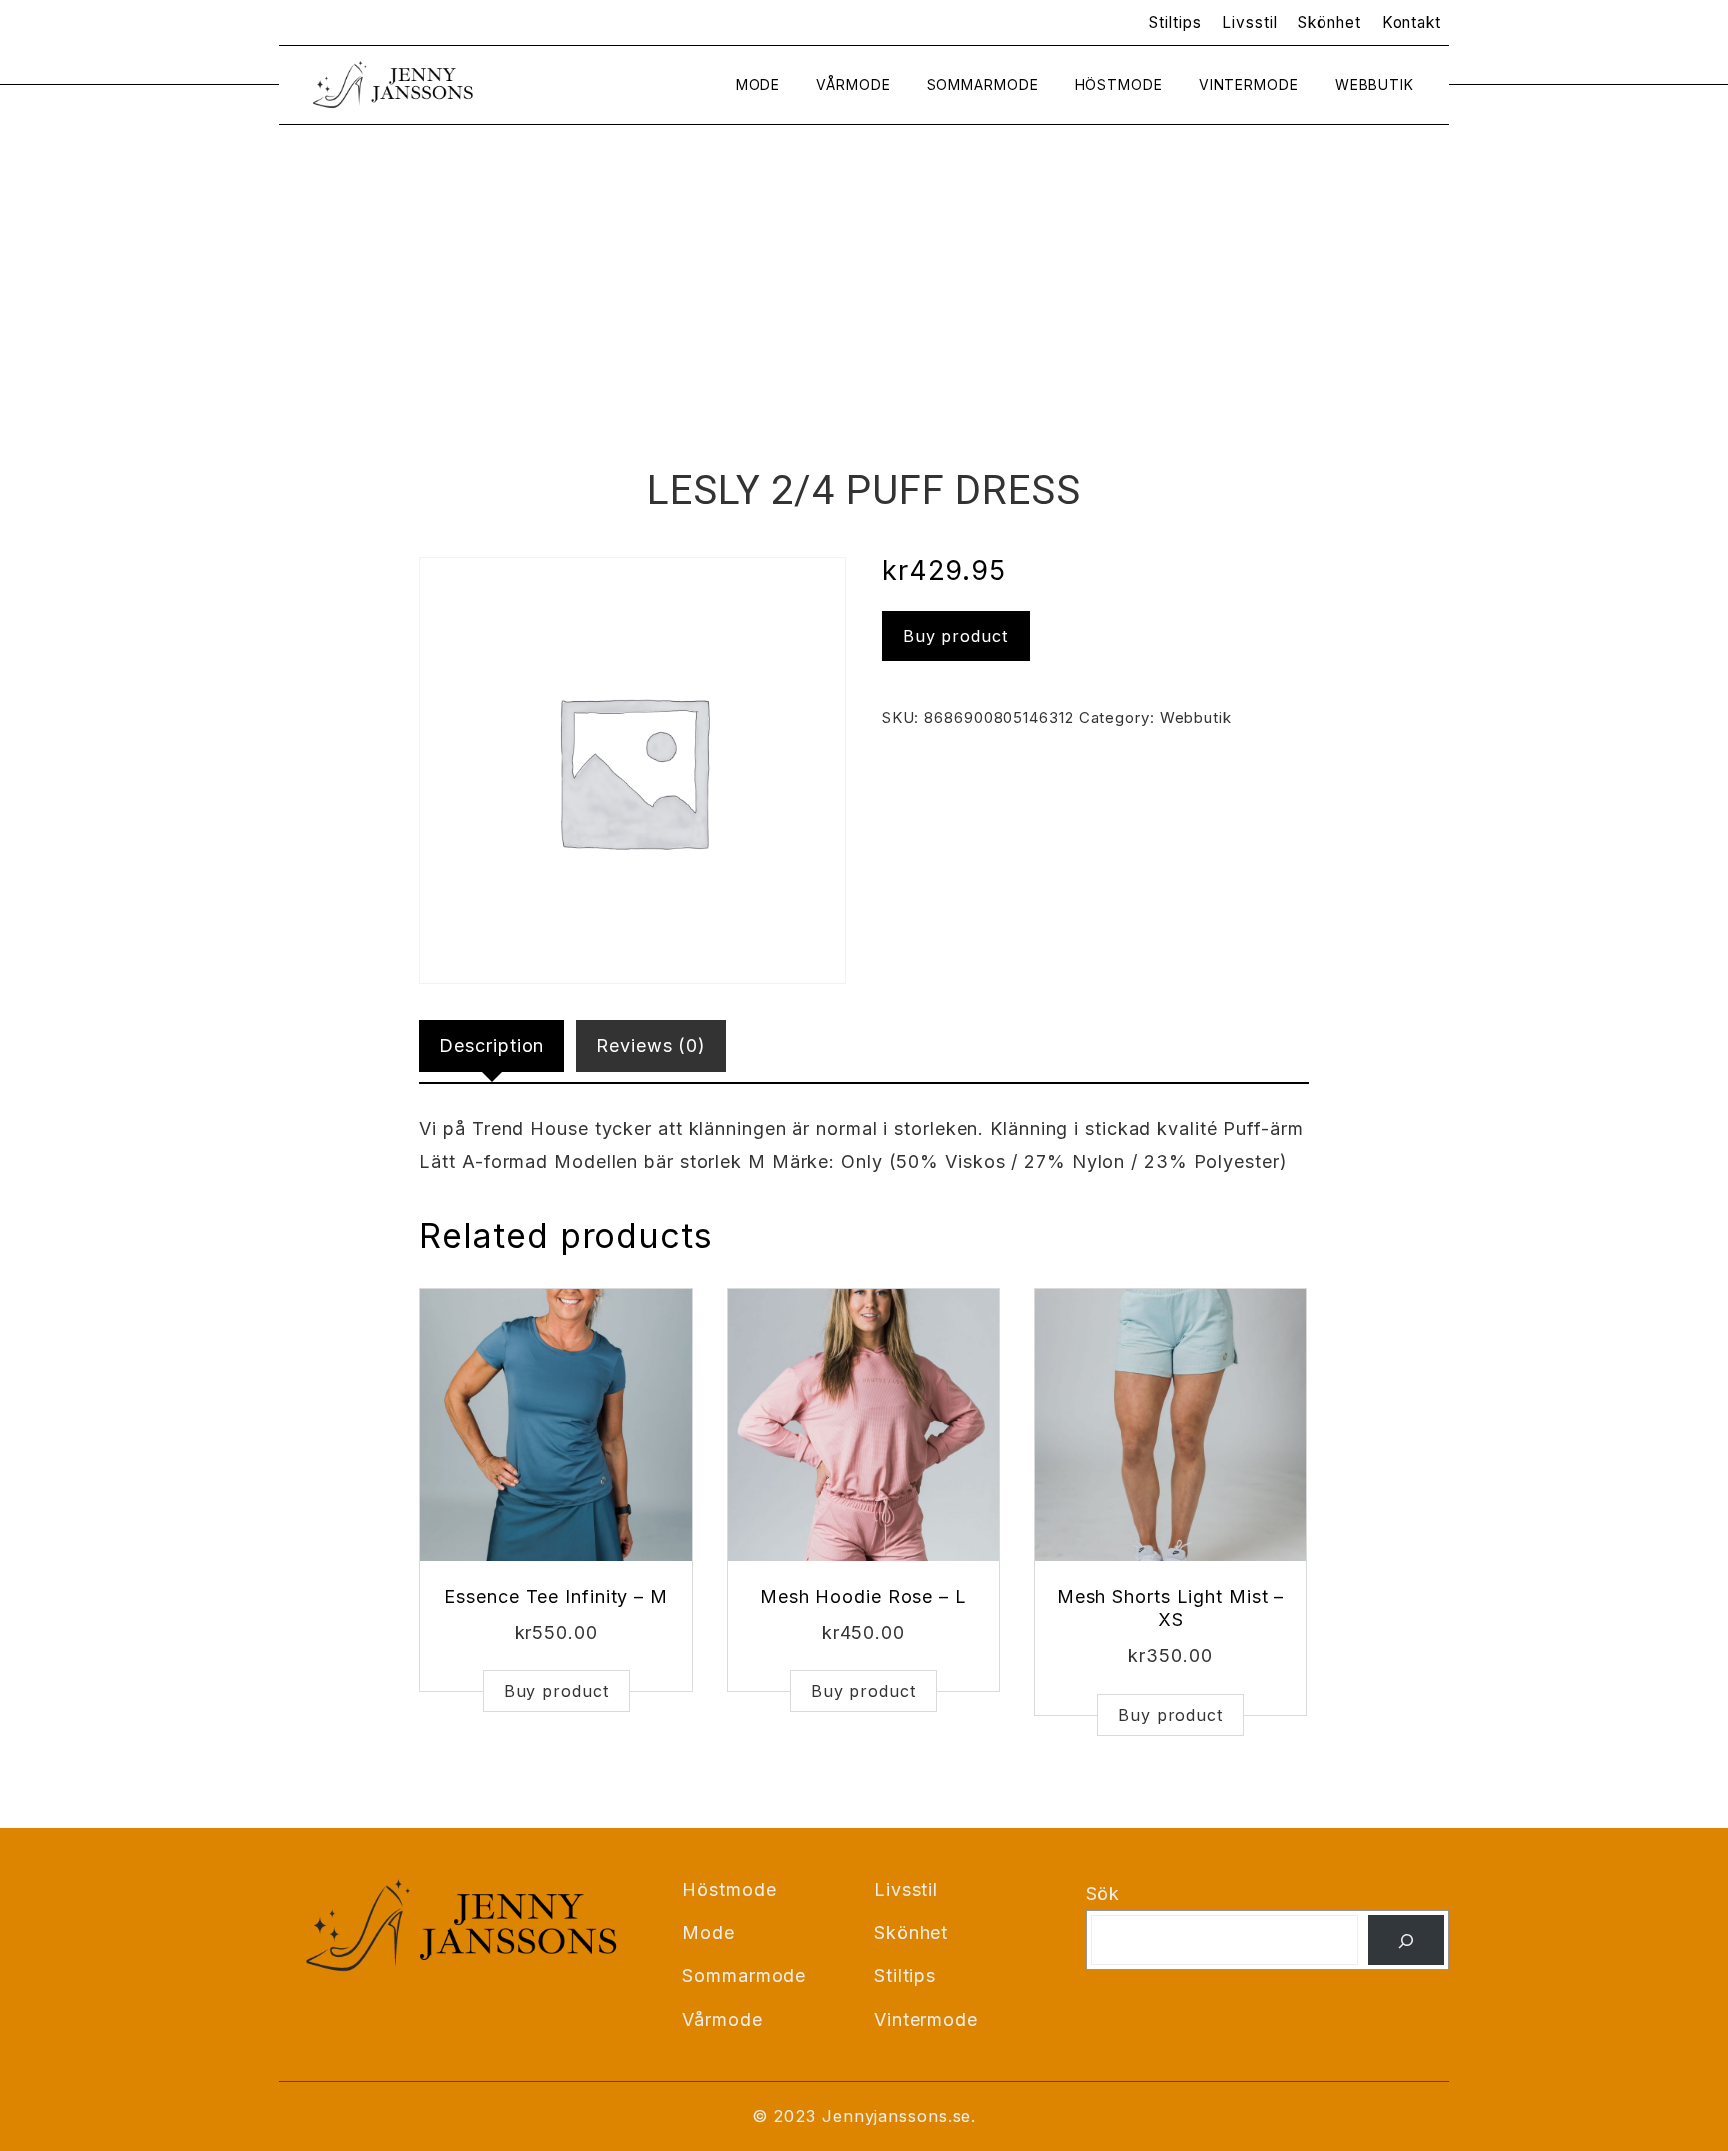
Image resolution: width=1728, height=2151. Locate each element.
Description (491, 1045)
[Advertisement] (864, 315)
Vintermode (1249, 84)
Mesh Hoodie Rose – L (863, 1596)
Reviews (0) (651, 1045)
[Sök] (1406, 1940)
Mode (758, 84)
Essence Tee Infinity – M (556, 1596)
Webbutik (1374, 84)
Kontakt (1411, 22)
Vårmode (853, 84)
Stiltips (1175, 22)
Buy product (956, 636)
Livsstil (1249, 22)
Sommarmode (983, 84)
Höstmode (1119, 84)
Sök (1103, 1893)
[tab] (491, 1046)
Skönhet (1329, 22)
